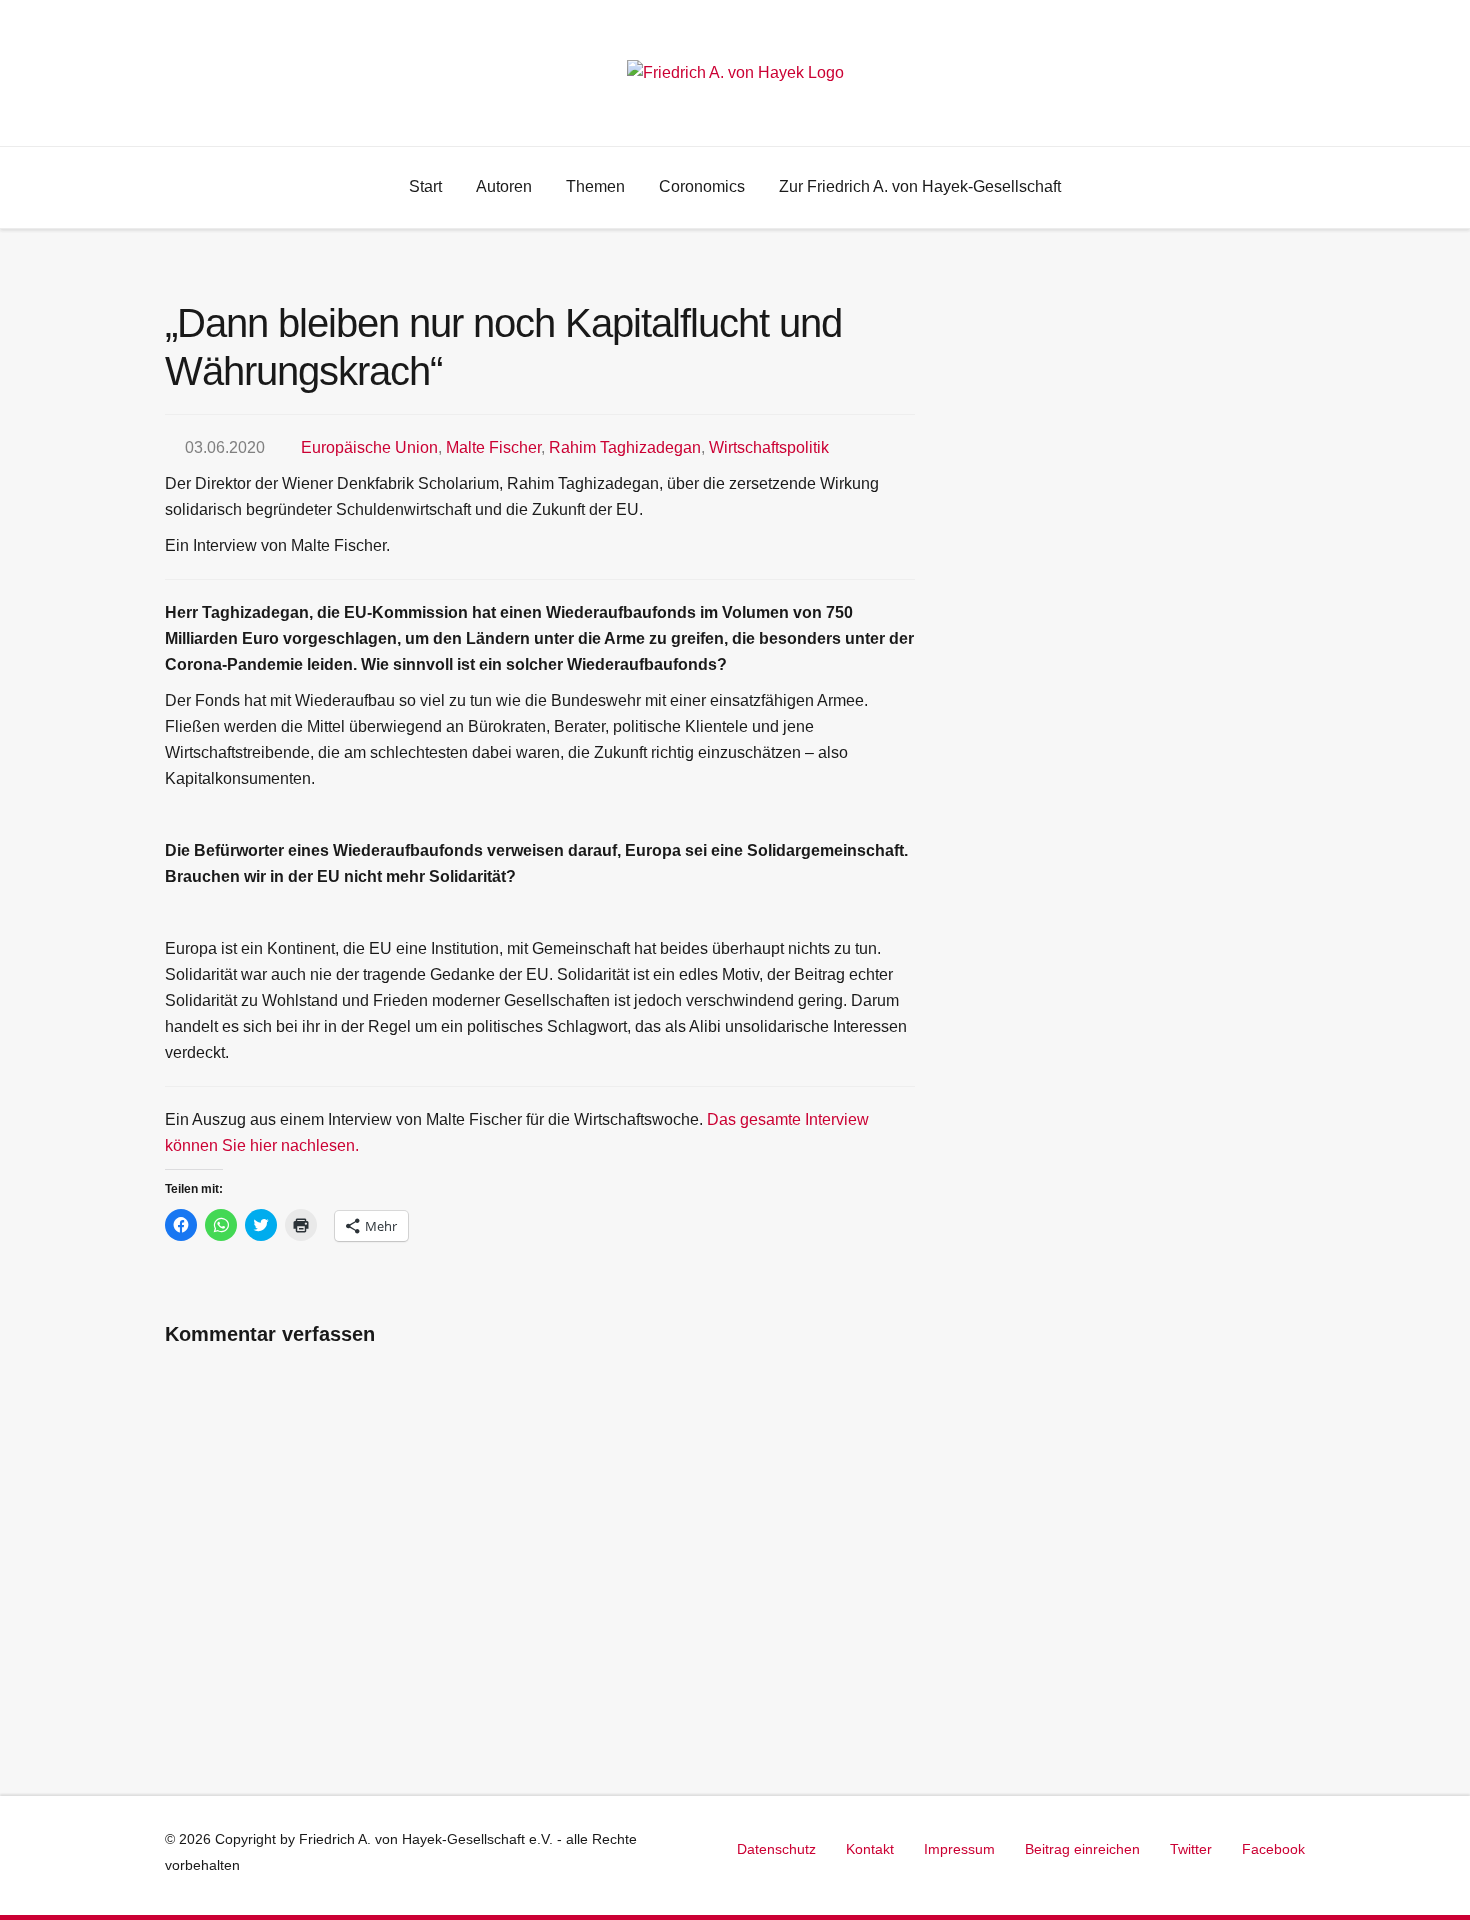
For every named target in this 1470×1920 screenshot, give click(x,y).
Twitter (1191, 1849)
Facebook (1273, 1849)
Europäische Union (369, 447)
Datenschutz (776, 1849)
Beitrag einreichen (1082, 1849)
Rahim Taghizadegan (625, 447)
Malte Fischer (493, 447)
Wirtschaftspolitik (769, 447)
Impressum (959, 1849)
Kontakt (870, 1849)
